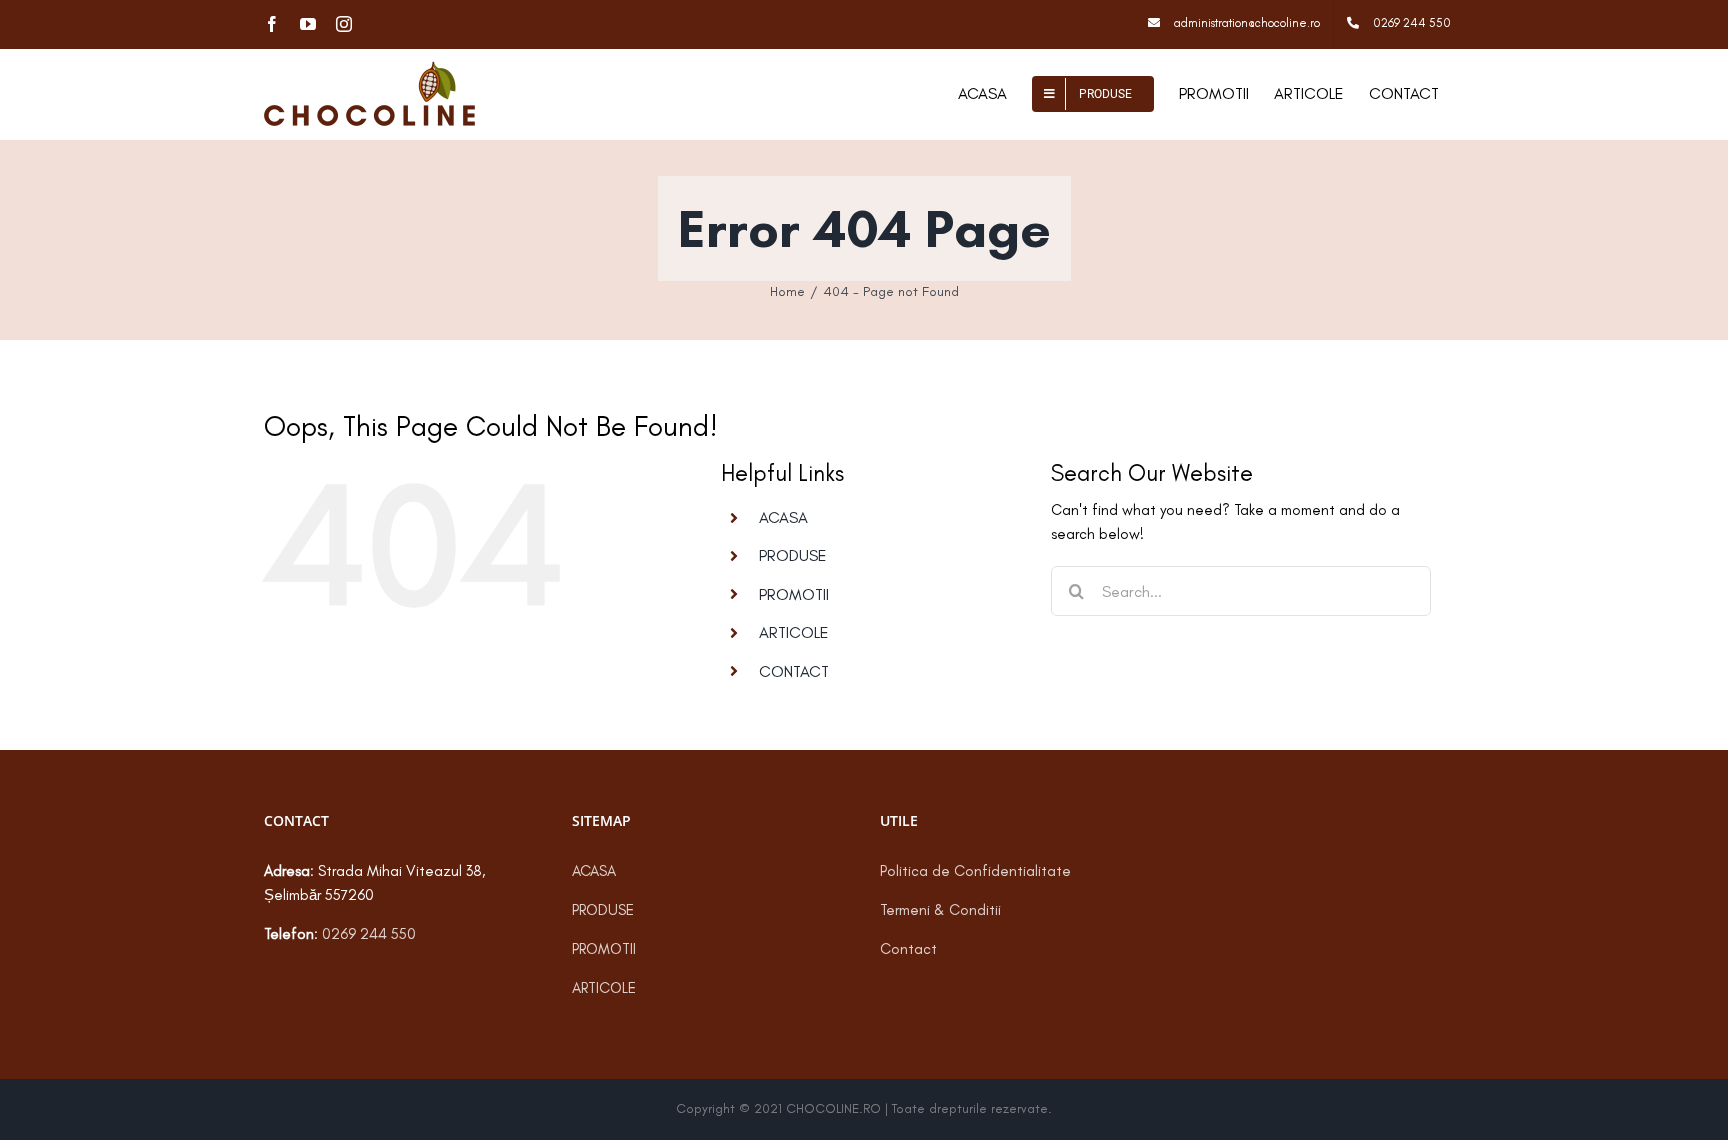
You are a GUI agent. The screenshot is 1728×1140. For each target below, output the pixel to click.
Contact (908, 949)
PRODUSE (793, 555)
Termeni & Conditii (940, 910)
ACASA (783, 517)
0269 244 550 (369, 934)
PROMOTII (794, 594)
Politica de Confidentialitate (975, 871)
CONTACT (794, 671)
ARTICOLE (794, 632)
